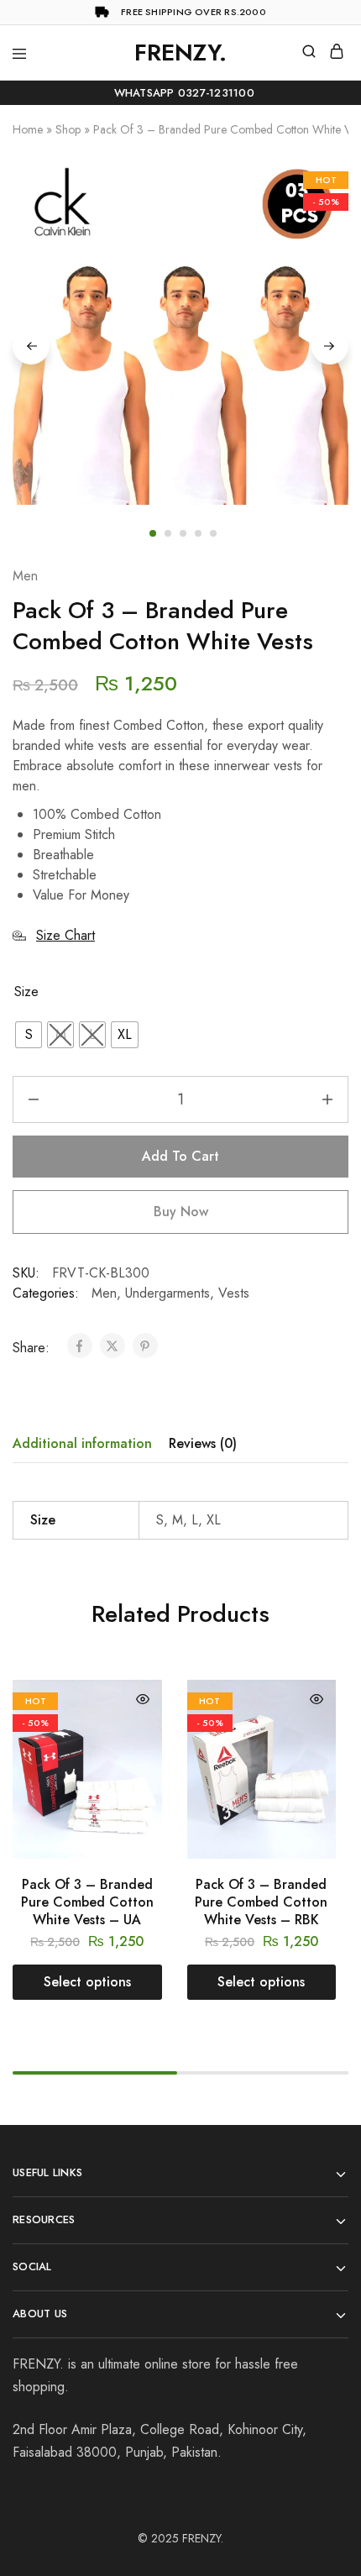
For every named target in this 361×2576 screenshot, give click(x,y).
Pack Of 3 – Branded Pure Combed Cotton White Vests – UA (87, 1902)
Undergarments (167, 1293)
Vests (234, 1293)
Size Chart (65, 935)
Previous (31, 346)
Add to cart (180, 1156)
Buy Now (181, 1212)
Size (26, 992)
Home (28, 129)
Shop (68, 129)
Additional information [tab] (82, 1443)
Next (330, 346)
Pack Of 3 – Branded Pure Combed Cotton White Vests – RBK (261, 1902)
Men (25, 576)
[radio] (29, 1035)
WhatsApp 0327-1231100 (180, 93)
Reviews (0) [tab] (203, 1443)
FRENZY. (203, 2538)
